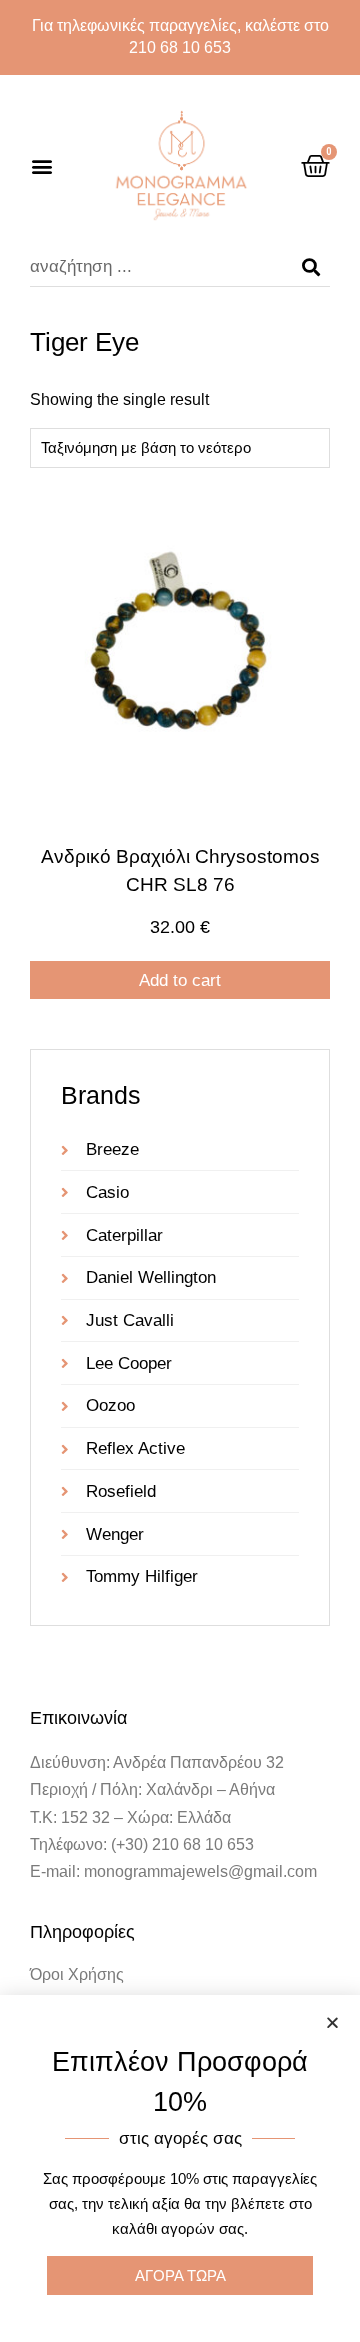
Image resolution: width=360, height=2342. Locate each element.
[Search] (311, 267)
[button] (41, 166)
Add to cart (180, 980)
